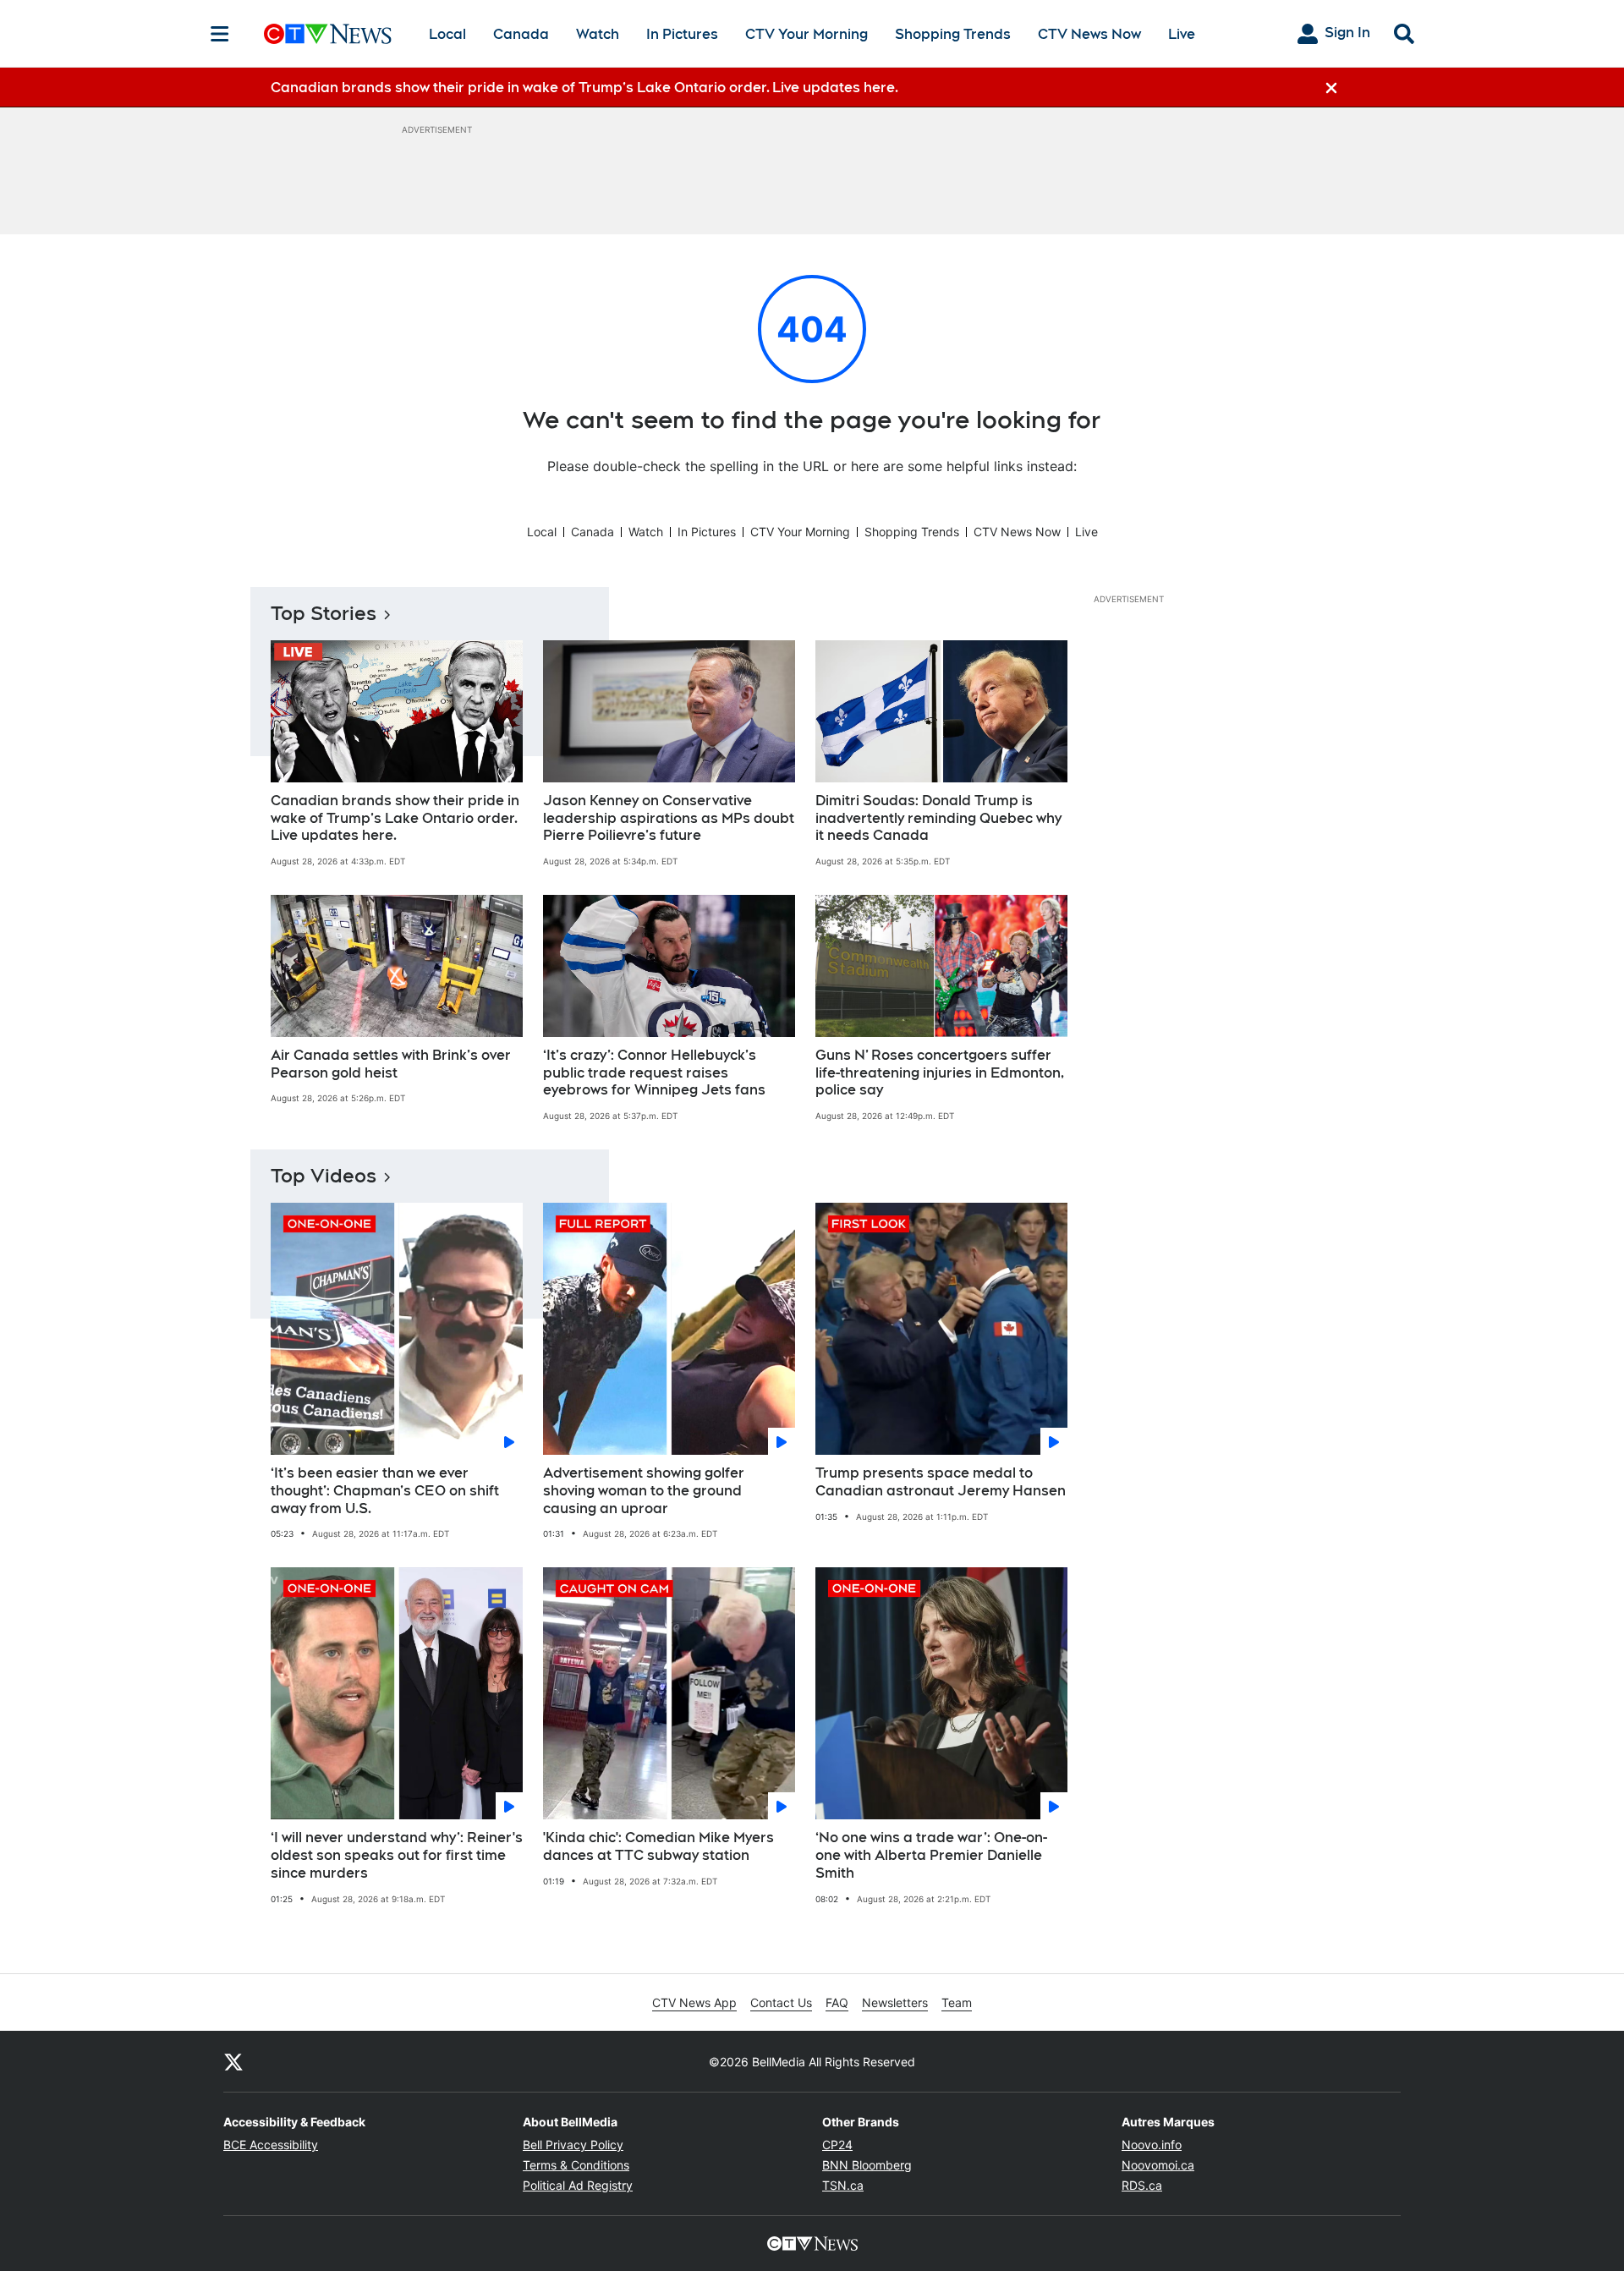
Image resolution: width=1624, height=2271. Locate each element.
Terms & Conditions (576, 2165)
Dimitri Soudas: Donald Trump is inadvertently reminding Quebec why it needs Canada (938, 818)
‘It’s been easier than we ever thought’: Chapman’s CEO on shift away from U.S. (385, 1491)
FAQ (837, 2002)
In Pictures (682, 34)
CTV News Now (1089, 34)
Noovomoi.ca (1158, 2165)
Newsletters (895, 2002)
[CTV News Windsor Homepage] (328, 34)
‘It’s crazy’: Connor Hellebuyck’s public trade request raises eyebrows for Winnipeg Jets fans (654, 1073)
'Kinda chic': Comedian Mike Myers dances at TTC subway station (658, 1846)
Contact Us (781, 2002)
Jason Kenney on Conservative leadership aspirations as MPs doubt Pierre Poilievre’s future (669, 818)
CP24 (837, 2145)
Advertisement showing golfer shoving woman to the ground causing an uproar (644, 1491)
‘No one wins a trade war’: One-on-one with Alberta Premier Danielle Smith (931, 1855)
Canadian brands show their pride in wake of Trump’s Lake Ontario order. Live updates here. (395, 818)
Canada (521, 34)
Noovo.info (1152, 2145)
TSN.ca (843, 2185)
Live (1182, 34)
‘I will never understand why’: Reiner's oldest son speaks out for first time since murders (397, 1855)
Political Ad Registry (578, 2185)
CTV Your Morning (807, 34)
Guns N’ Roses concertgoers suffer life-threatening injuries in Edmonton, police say (940, 1073)
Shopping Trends (953, 34)
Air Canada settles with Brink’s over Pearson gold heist (391, 1064)
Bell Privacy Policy (573, 2145)
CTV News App (694, 2002)
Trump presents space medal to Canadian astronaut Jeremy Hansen (941, 1482)
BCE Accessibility (271, 2145)
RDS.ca (1142, 2185)
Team (957, 2002)
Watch (598, 34)
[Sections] (220, 34)
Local (447, 34)
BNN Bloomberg (867, 2165)
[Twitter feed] (233, 2061)
